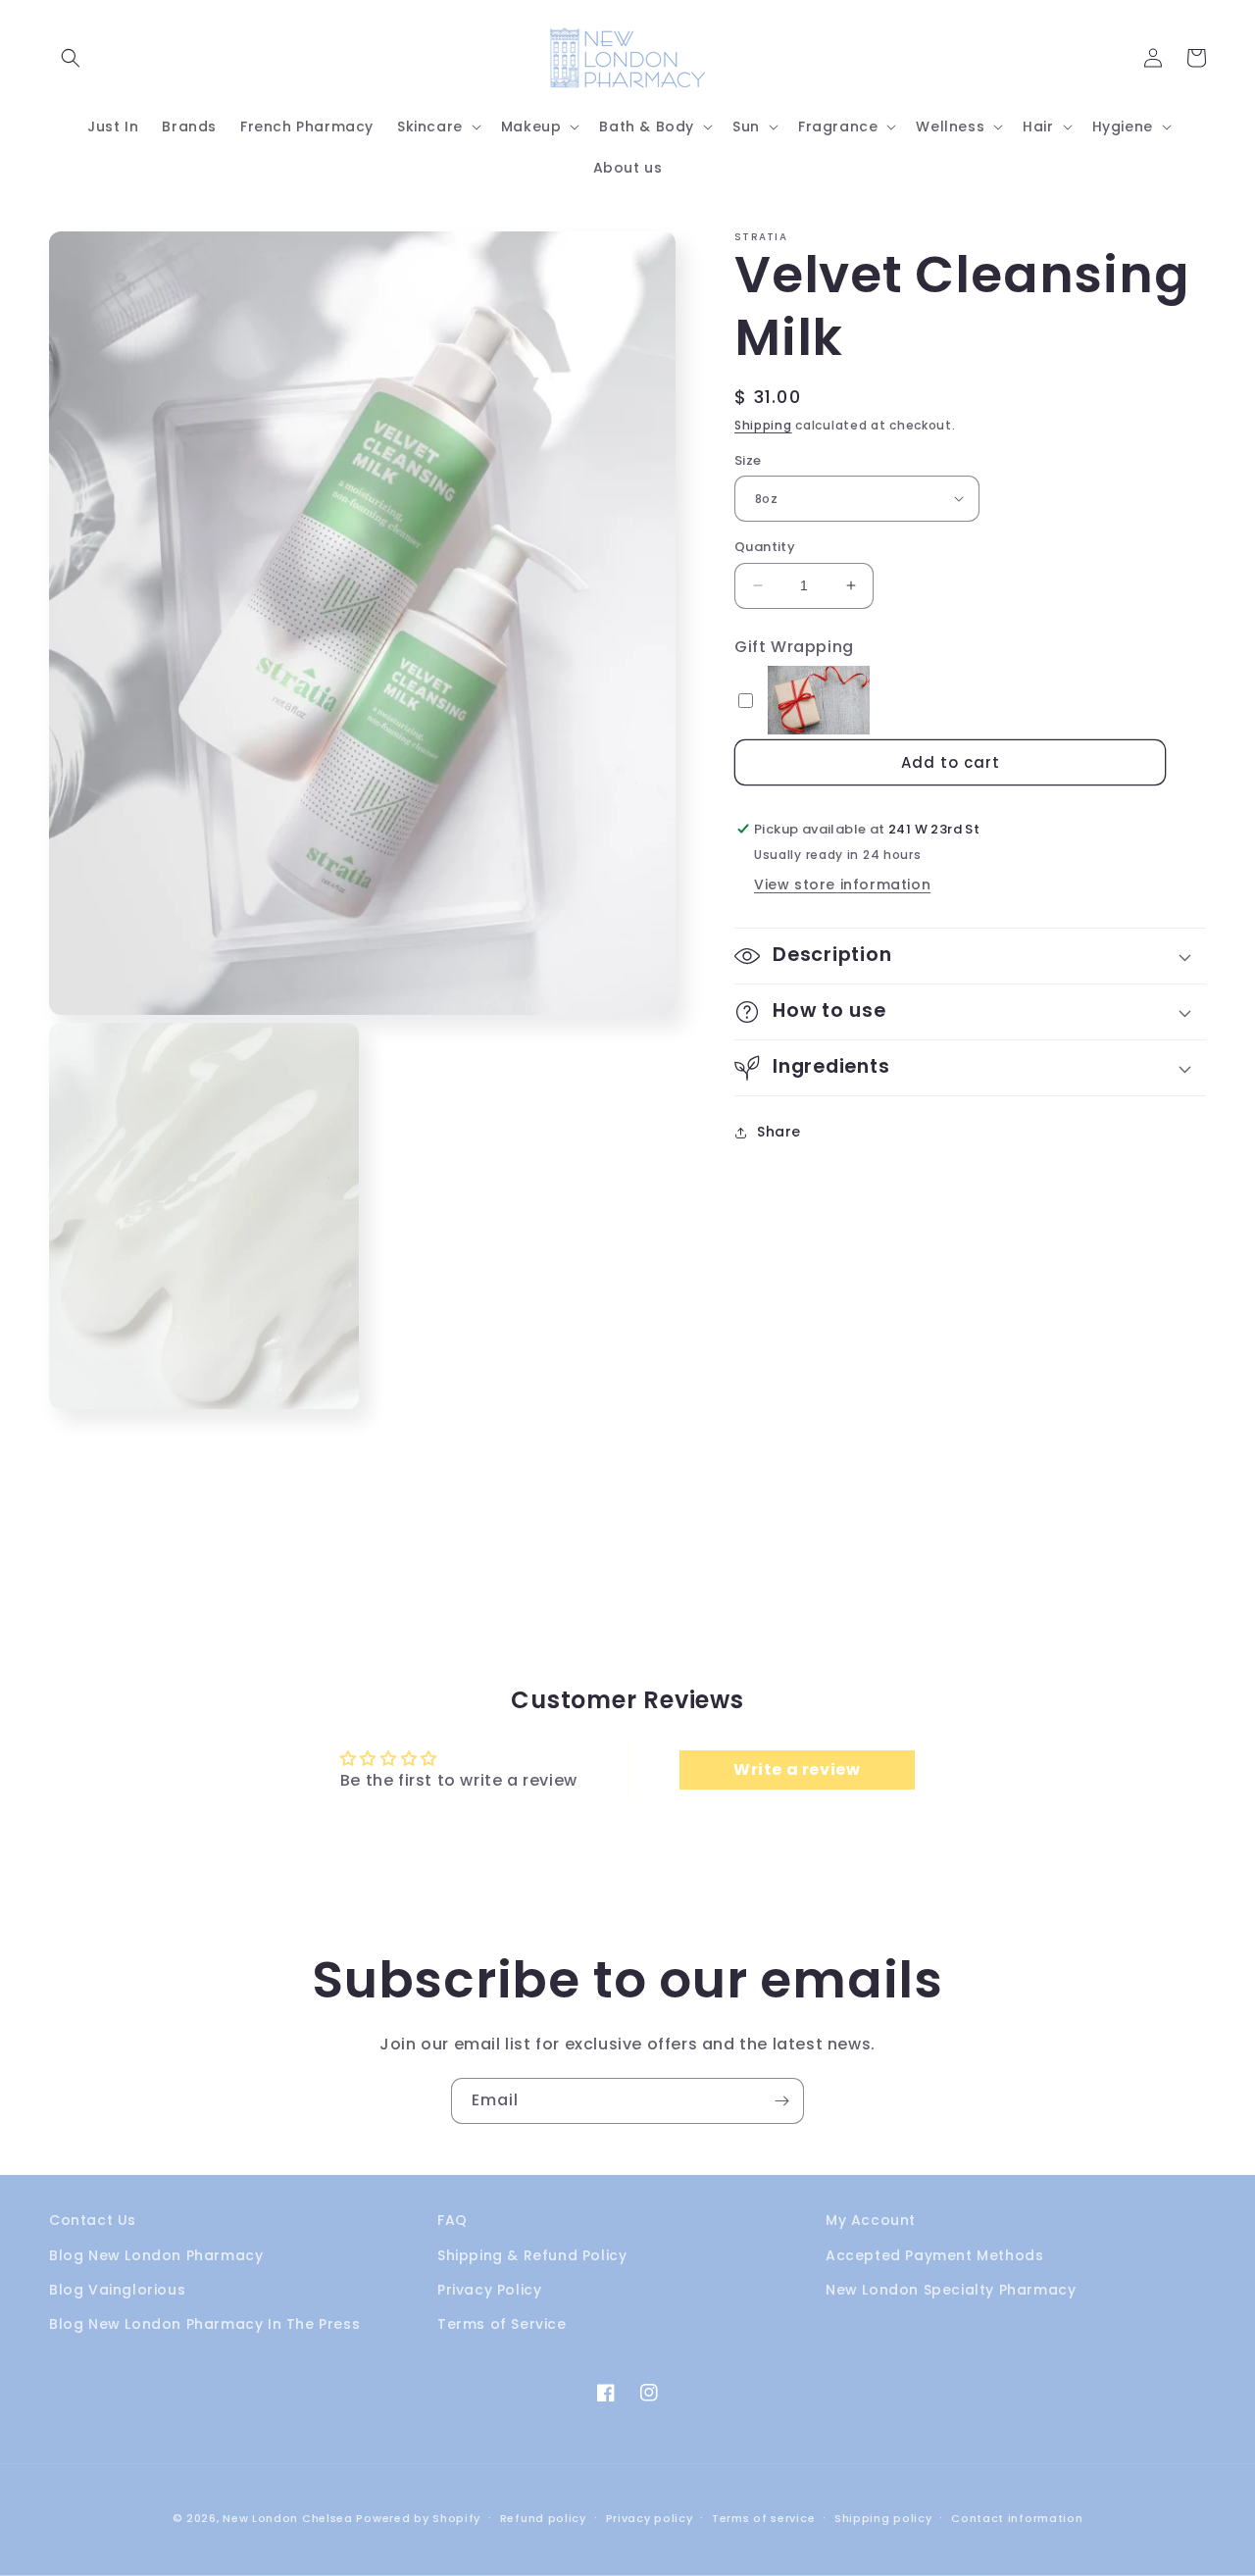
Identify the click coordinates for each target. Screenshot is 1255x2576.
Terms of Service (502, 2324)
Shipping (763, 425)
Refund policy (543, 2518)
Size (748, 459)
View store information (842, 884)
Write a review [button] (797, 1769)
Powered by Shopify (418, 2518)
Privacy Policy (489, 2290)
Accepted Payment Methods (934, 2255)
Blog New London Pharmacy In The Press (204, 2324)
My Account (871, 2220)
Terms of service (763, 2518)
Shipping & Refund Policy (532, 2255)
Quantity (765, 547)
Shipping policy (883, 2518)
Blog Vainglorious (117, 2290)
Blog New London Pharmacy (156, 2255)
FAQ (452, 2220)
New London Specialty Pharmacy (951, 2290)
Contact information (1017, 2518)
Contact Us (93, 2220)
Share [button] (779, 1132)
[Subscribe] (781, 2101)
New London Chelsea (288, 2518)
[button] (71, 58)
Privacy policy (650, 2518)
